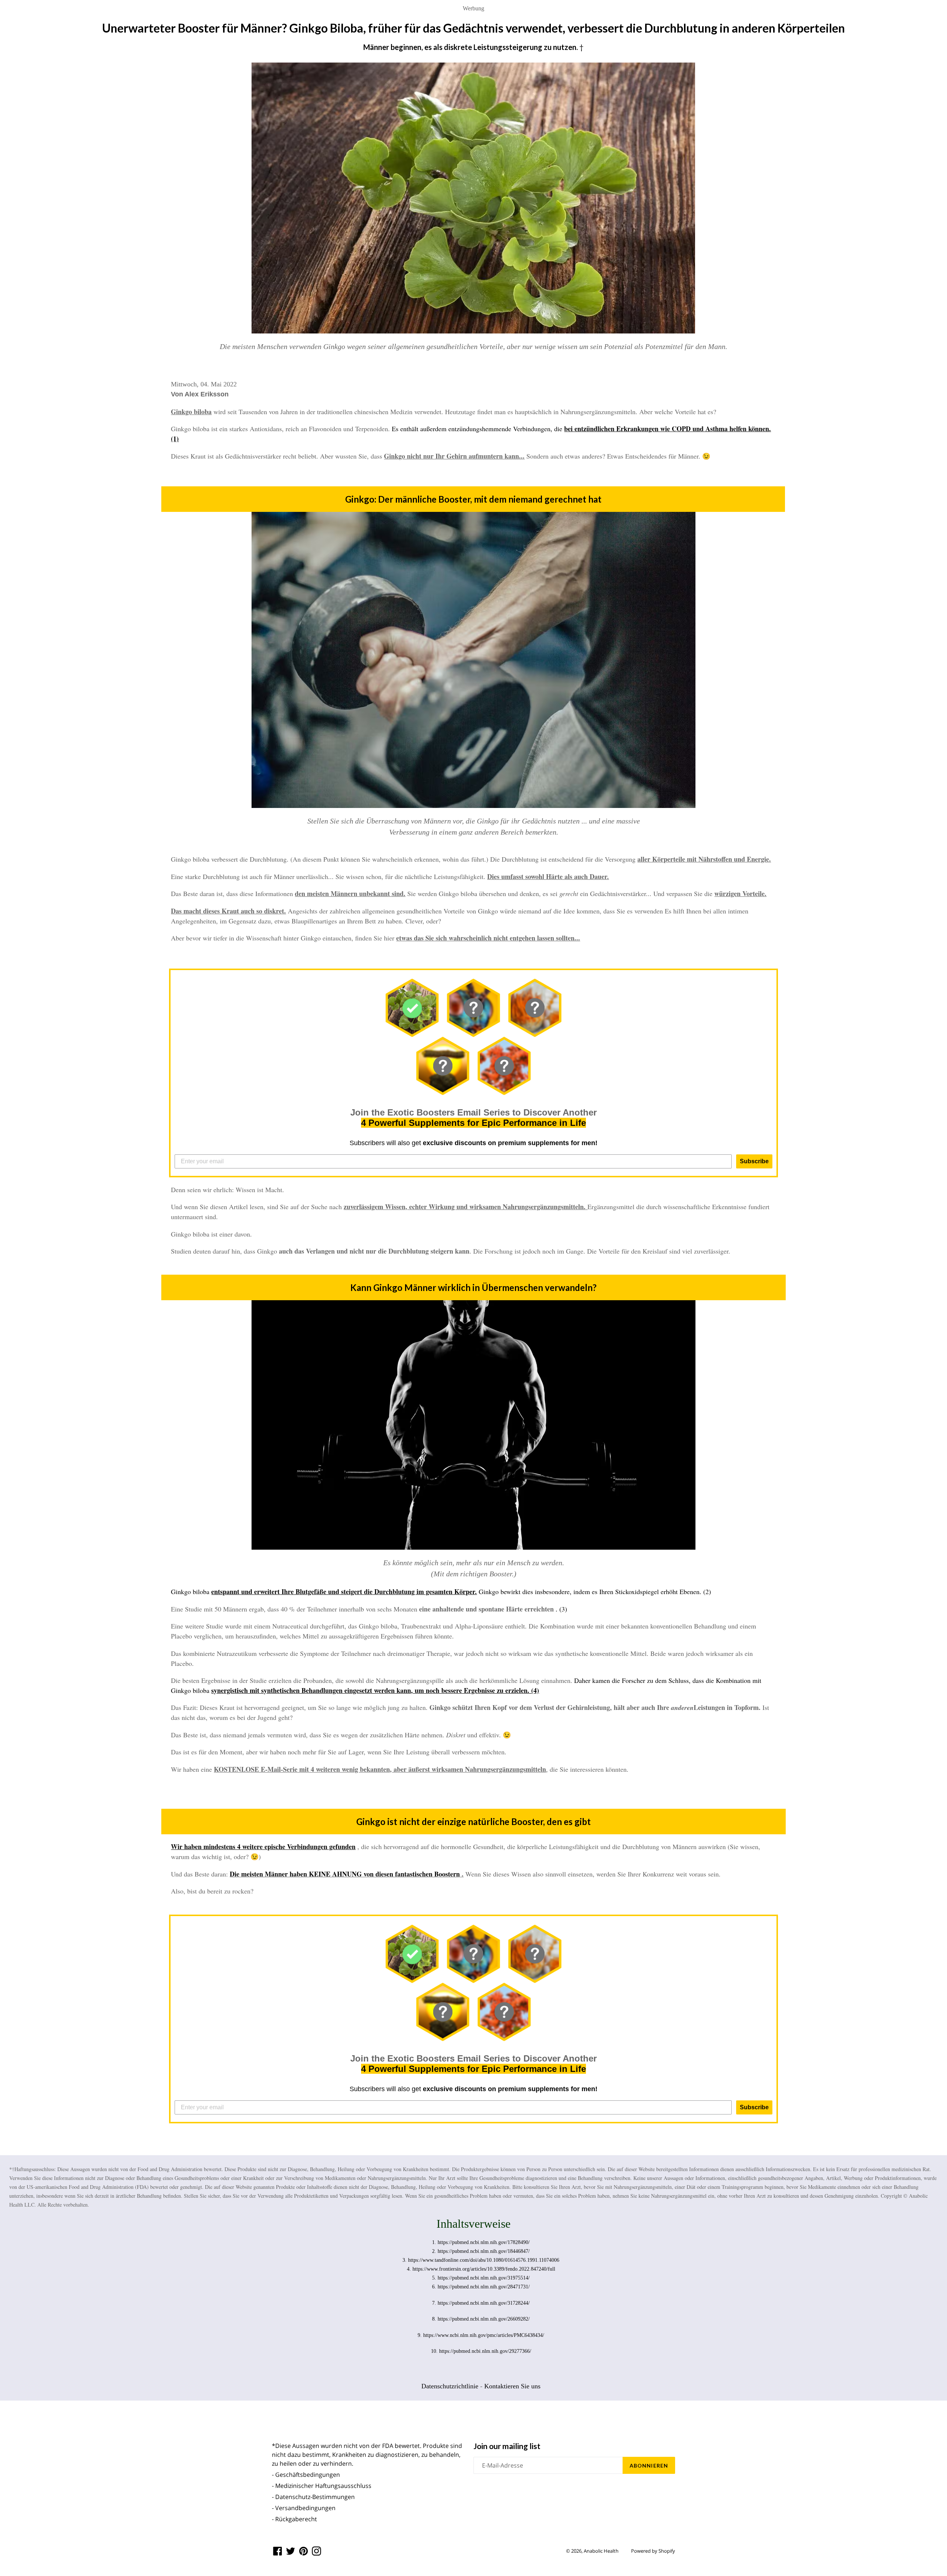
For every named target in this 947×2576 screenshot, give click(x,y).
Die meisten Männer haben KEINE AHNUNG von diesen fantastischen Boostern (345, 1874)
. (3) (561, 1609)
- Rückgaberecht (294, 2519)
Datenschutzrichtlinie (450, 2386)
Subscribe (754, 1161)
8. (435, 2319)
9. (420, 2335)
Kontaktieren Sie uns (512, 2386)
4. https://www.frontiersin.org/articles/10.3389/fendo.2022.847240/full (481, 2269)
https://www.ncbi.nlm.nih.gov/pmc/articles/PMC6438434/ (484, 2335)
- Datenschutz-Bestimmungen (313, 2497)
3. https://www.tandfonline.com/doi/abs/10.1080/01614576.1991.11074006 (481, 2260)
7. (435, 2303)
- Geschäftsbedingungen (306, 2475)
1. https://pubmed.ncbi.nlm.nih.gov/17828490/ (481, 2242)
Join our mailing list (507, 2446)
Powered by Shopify (653, 2551)
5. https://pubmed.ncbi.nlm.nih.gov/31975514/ (481, 2278)
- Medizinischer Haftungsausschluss (322, 2486)
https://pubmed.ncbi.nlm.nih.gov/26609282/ (484, 2319)
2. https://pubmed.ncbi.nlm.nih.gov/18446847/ (481, 2251)
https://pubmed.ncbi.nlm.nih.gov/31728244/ (484, 2303)
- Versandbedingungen (304, 2508)
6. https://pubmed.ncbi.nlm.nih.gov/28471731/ (481, 2287)
